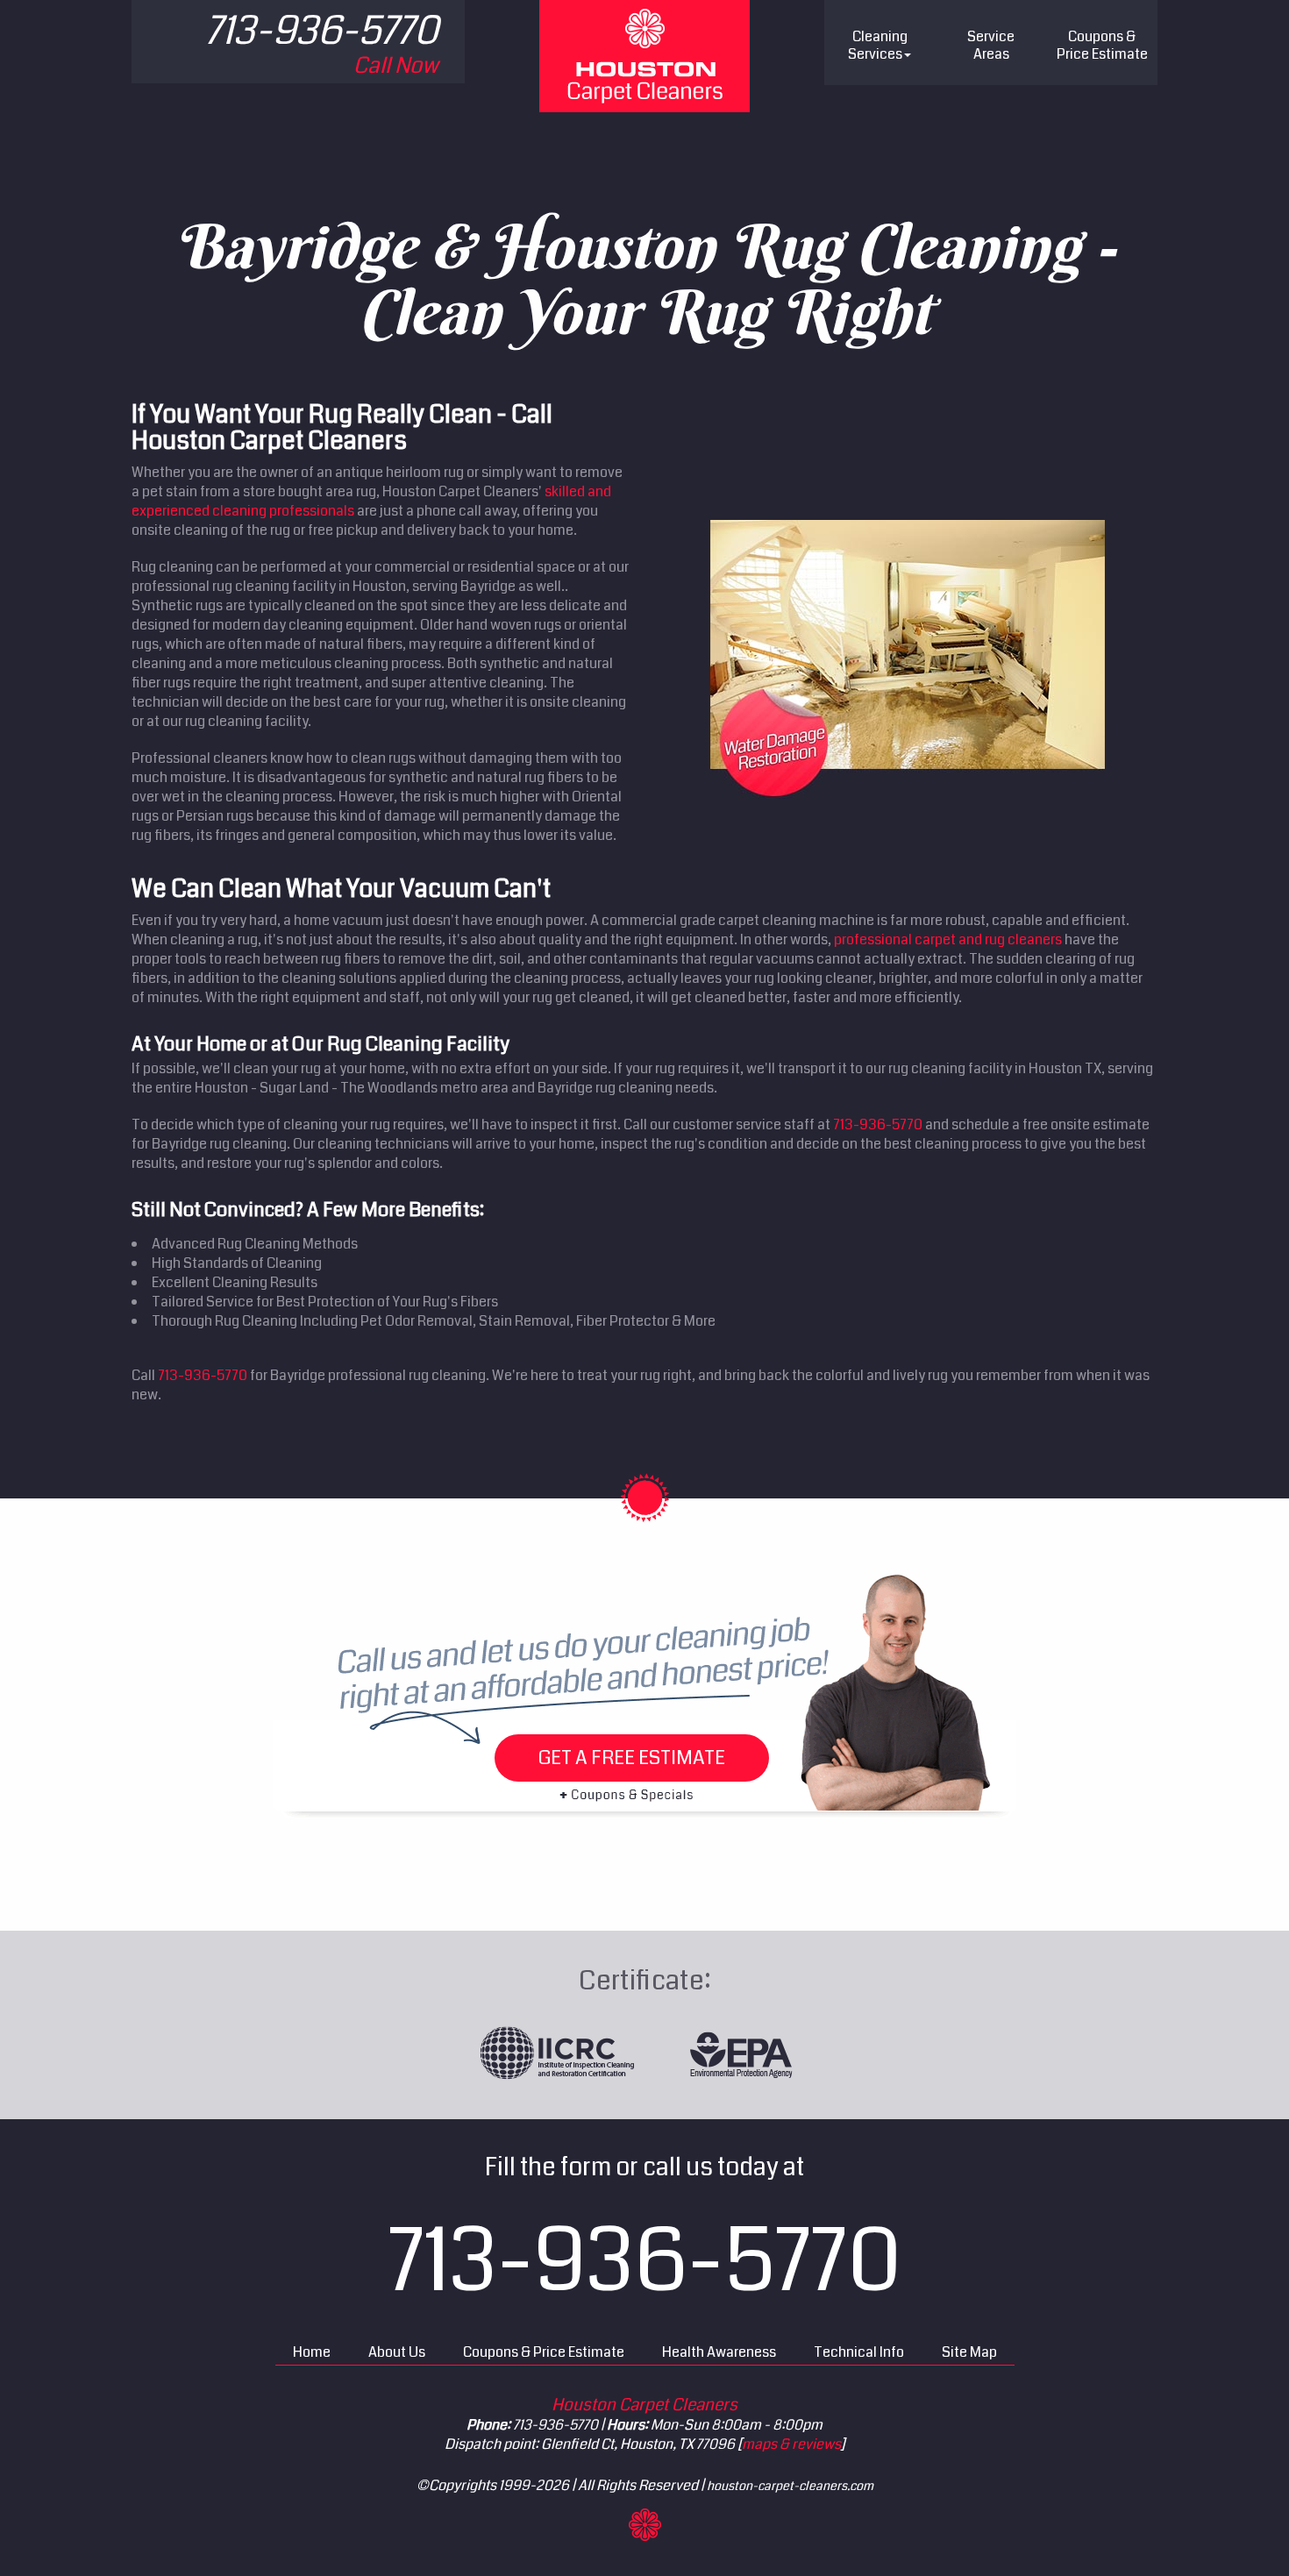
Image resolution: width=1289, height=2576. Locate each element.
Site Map (969, 2352)
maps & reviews (791, 2444)
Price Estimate (1102, 45)
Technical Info (859, 2352)
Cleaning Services (878, 45)
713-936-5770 (878, 1124)
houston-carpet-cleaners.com (790, 2486)
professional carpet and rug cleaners (948, 939)
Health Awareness (719, 2352)
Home (312, 2352)
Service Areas (991, 45)
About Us (397, 2352)
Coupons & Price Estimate (544, 2352)
